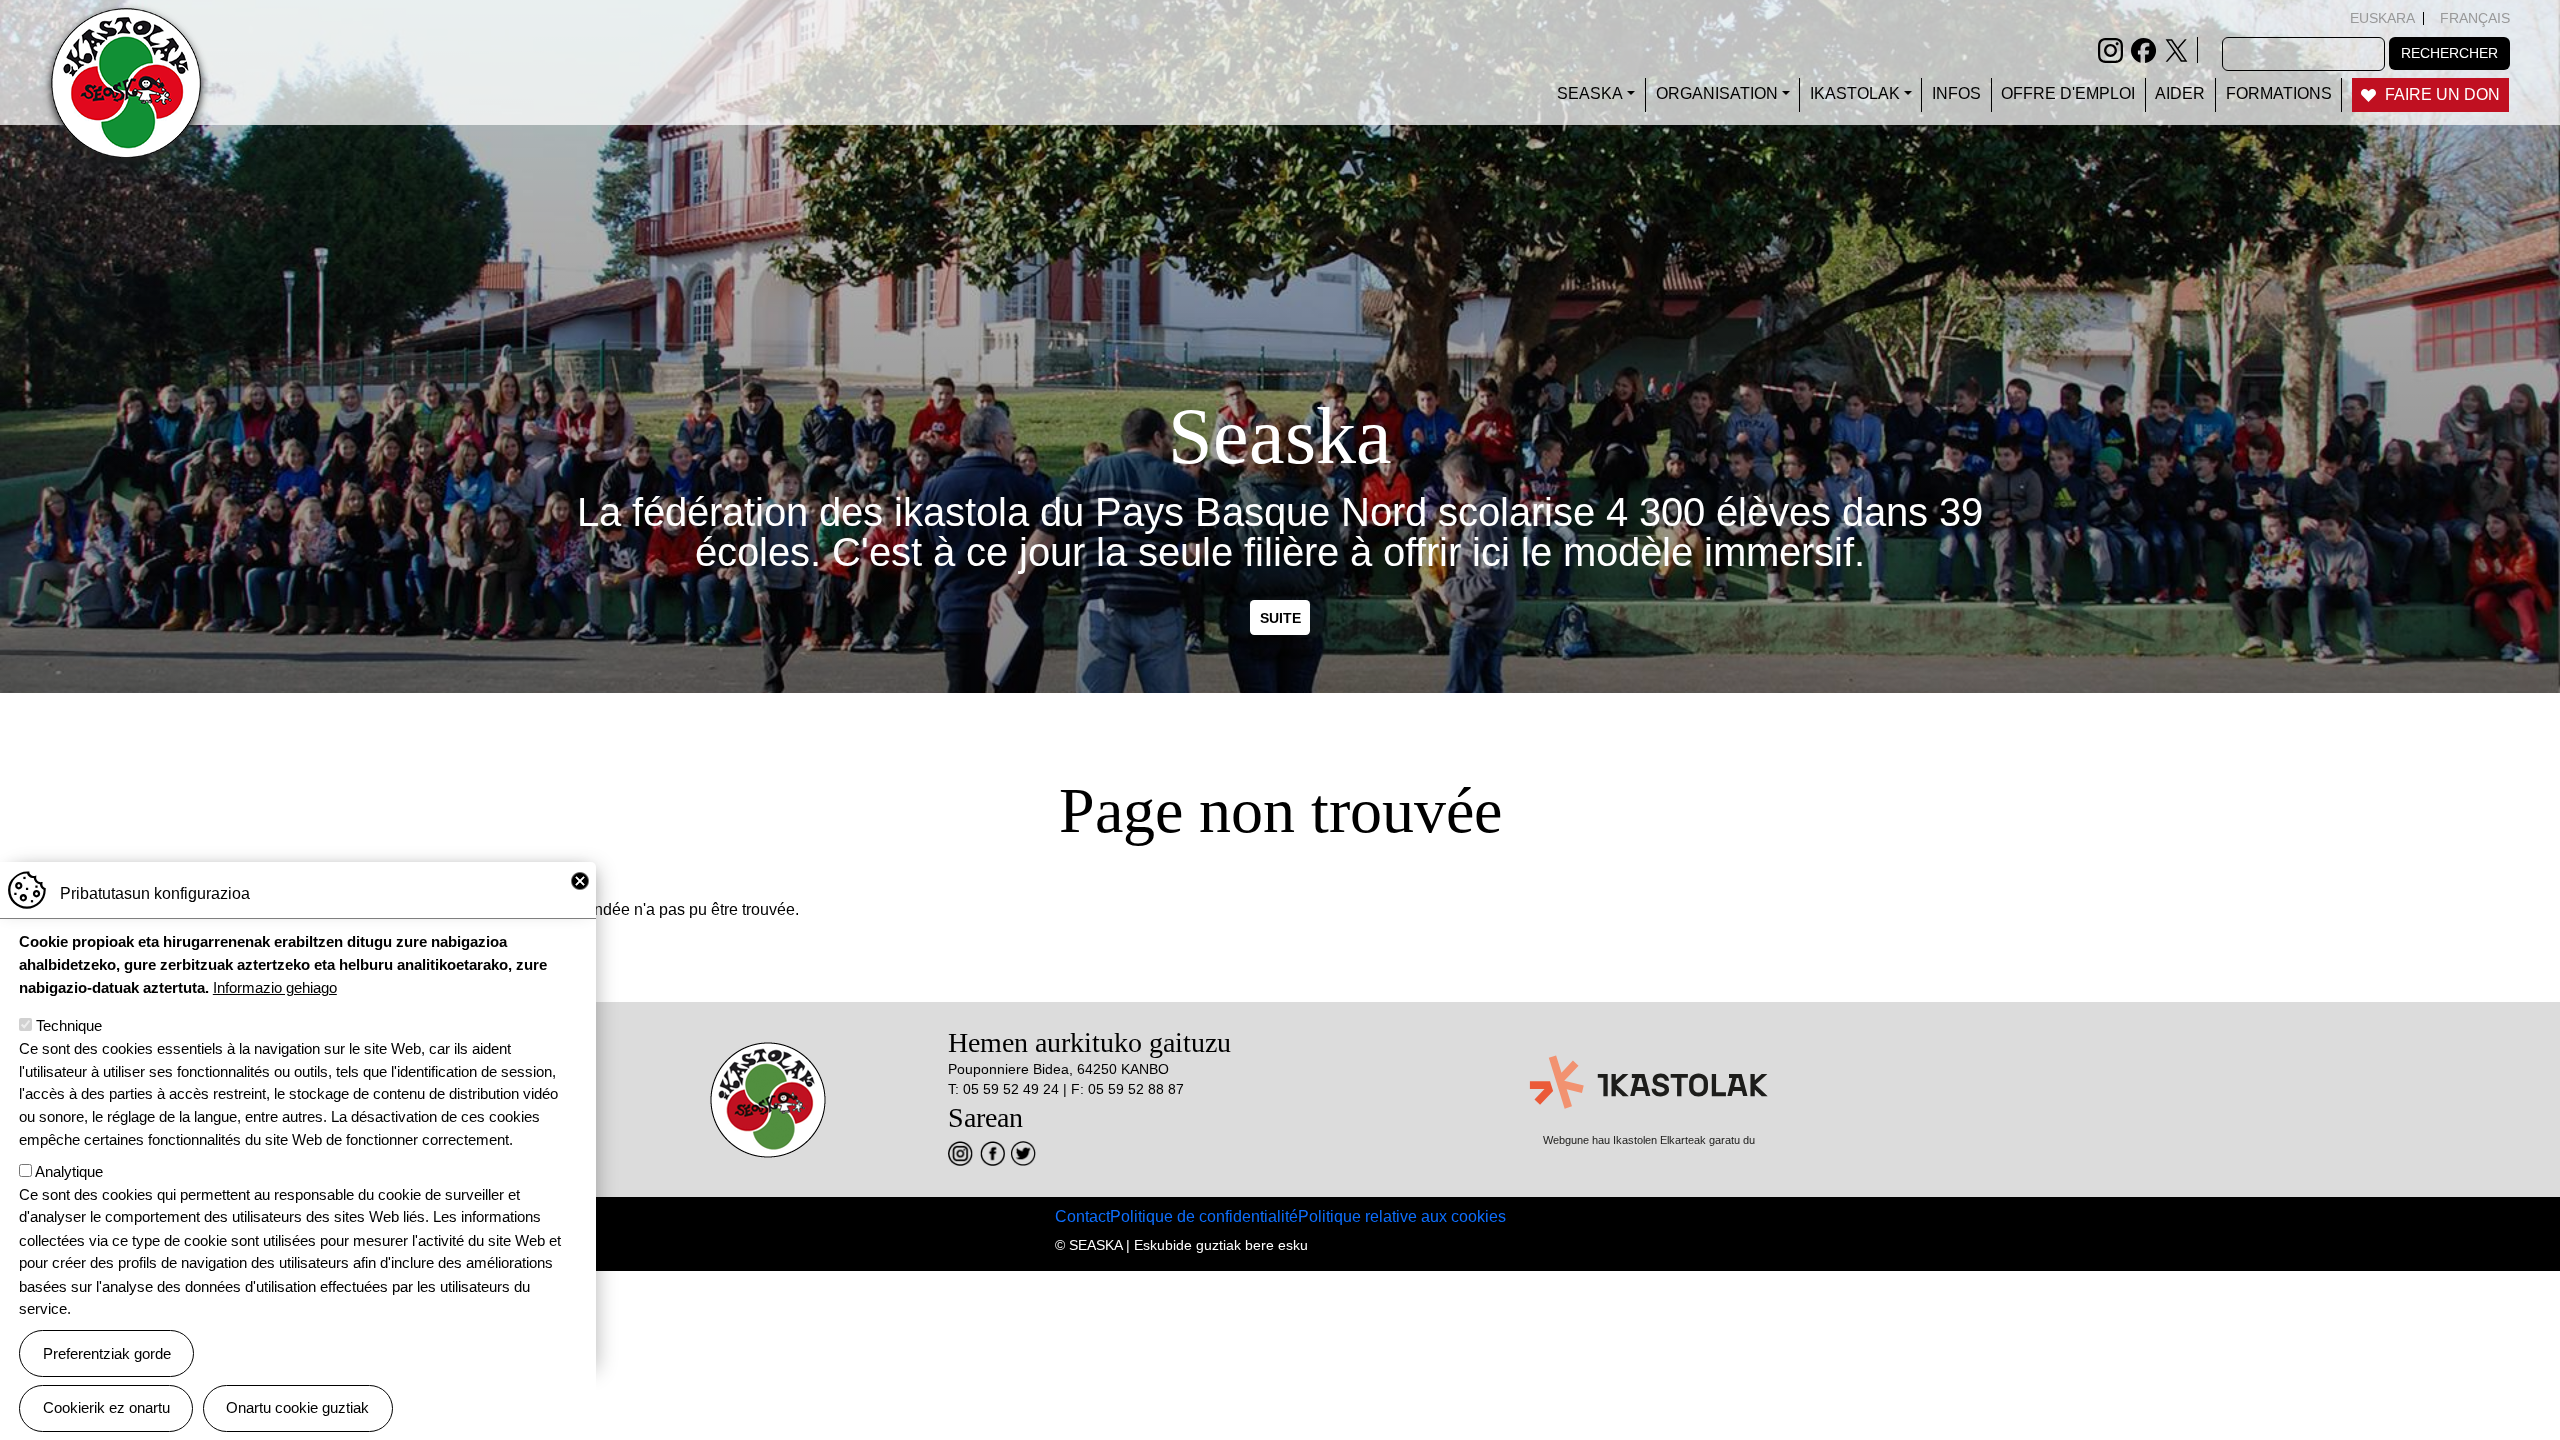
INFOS (1956, 93)
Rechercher (2449, 53)
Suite (1280, 617)
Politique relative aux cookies (1402, 1216)
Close (580, 881)
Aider (2180, 93)
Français (2475, 18)
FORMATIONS (2279, 93)
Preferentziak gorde (107, 1352)
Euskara (2382, 18)
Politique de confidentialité (1204, 1216)
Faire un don (2442, 94)
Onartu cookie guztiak (297, 1407)
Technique (69, 1025)
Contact (1082, 1216)
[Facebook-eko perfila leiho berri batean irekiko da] (2143, 48)
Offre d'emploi (2068, 93)
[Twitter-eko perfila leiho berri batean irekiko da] (2176, 48)
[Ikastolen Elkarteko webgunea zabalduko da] (1649, 1082)
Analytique (69, 1171)
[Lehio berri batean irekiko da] (960, 1153)
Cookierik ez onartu (106, 1407)
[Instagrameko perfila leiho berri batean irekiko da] (2110, 48)
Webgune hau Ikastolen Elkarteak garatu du (1649, 1140)
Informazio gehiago (275, 987)
